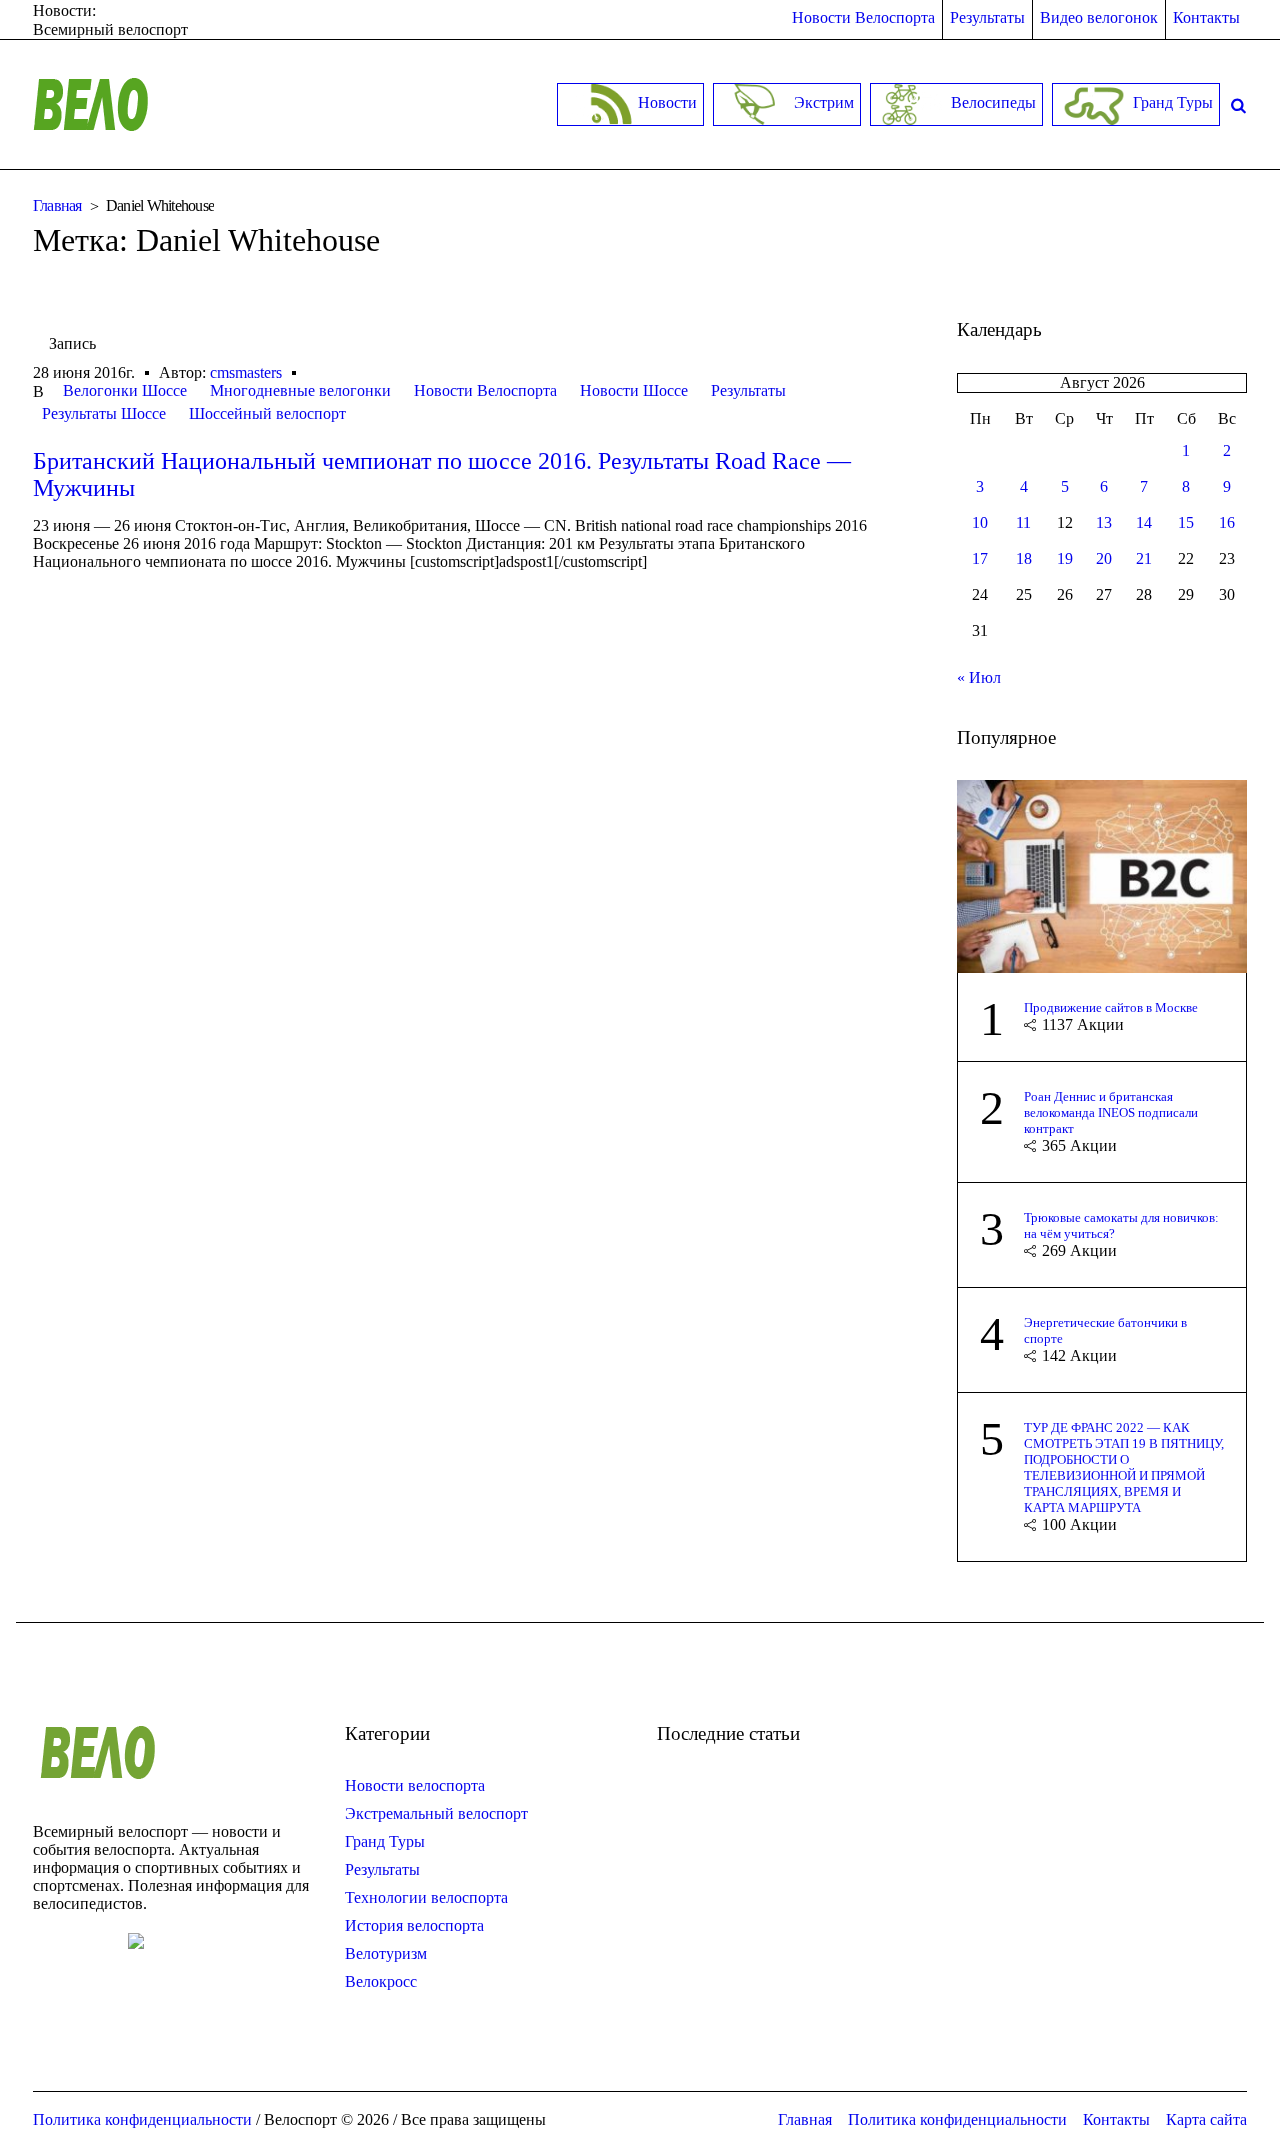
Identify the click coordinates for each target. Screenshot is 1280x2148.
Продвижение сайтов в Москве (1111, 1007)
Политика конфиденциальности (957, 2119)
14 (1144, 522)
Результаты (748, 390)
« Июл (979, 677)
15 (1186, 522)
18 (1024, 558)
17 (980, 558)
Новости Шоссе (634, 390)
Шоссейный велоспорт (267, 413)
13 (1104, 522)
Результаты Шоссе (104, 413)
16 (1227, 522)
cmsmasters (246, 372)
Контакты (1116, 2119)
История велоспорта (414, 1925)
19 (1065, 558)
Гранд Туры (385, 1841)
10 (980, 522)
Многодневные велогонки (300, 390)
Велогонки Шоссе (125, 390)
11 (1023, 522)
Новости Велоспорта (485, 390)
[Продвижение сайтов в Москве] (1102, 874)
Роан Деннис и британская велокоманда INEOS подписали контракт (1111, 1112)
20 (1104, 558)
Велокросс (381, 1981)
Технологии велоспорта (426, 1897)
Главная (57, 205)
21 (1144, 558)
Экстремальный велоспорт (436, 1813)
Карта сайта (1206, 2119)
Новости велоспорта (415, 1785)
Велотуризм (386, 1953)
